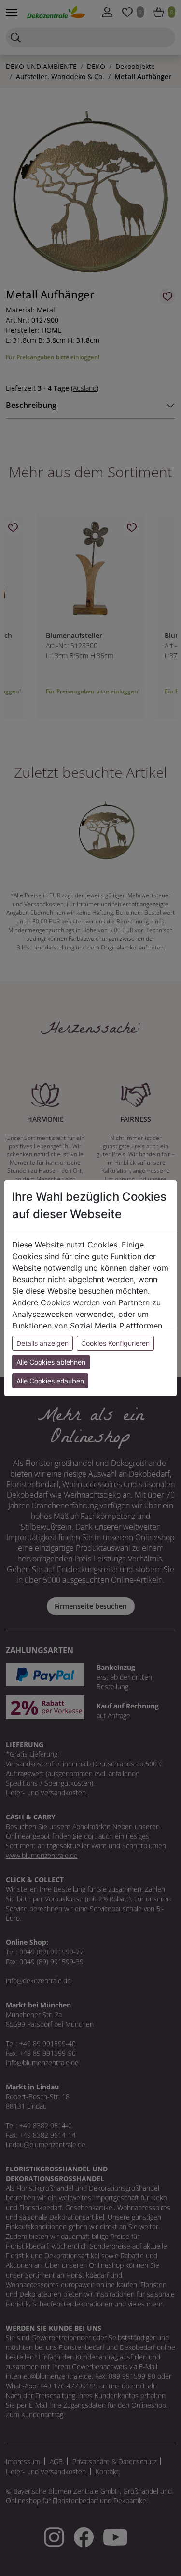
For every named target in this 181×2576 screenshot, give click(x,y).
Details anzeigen (42, 1343)
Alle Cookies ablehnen (51, 1362)
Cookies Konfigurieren (115, 1343)
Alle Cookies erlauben (50, 1381)
